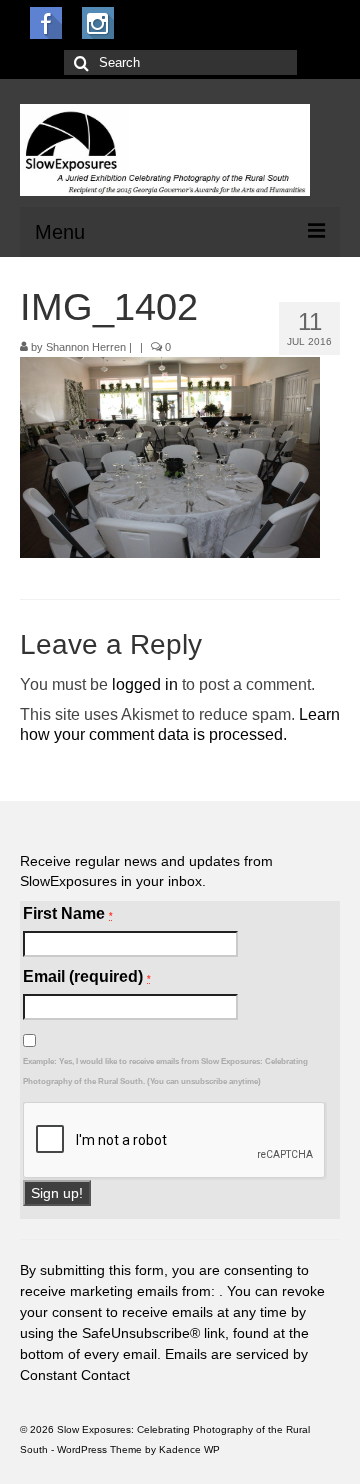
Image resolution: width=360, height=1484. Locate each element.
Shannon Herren (86, 347)
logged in (145, 684)
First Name (68, 913)
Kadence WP (189, 1449)
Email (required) (87, 976)
